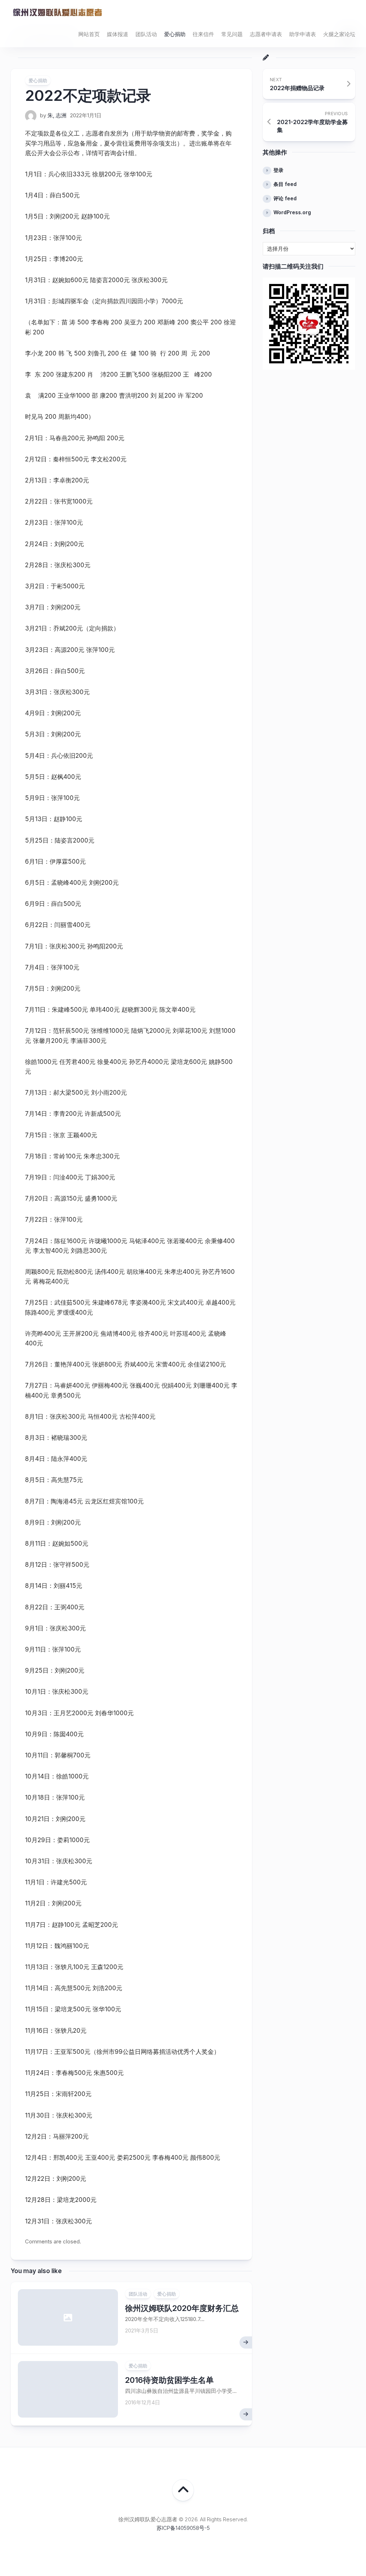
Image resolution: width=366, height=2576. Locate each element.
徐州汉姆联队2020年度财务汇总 (182, 2308)
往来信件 (203, 34)
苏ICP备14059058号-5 (183, 2528)
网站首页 (89, 34)
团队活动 (146, 34)
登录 (278, 170)
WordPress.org (292, 212)
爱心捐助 (175, 34)
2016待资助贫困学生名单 (169, 2380)
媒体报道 (118, 34)
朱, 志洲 (57, 115)
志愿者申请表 (266, 34)
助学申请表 (303, 34)
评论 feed (285, 198)
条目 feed (285, 184)
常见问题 (232, 34)
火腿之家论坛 (339, 34)
